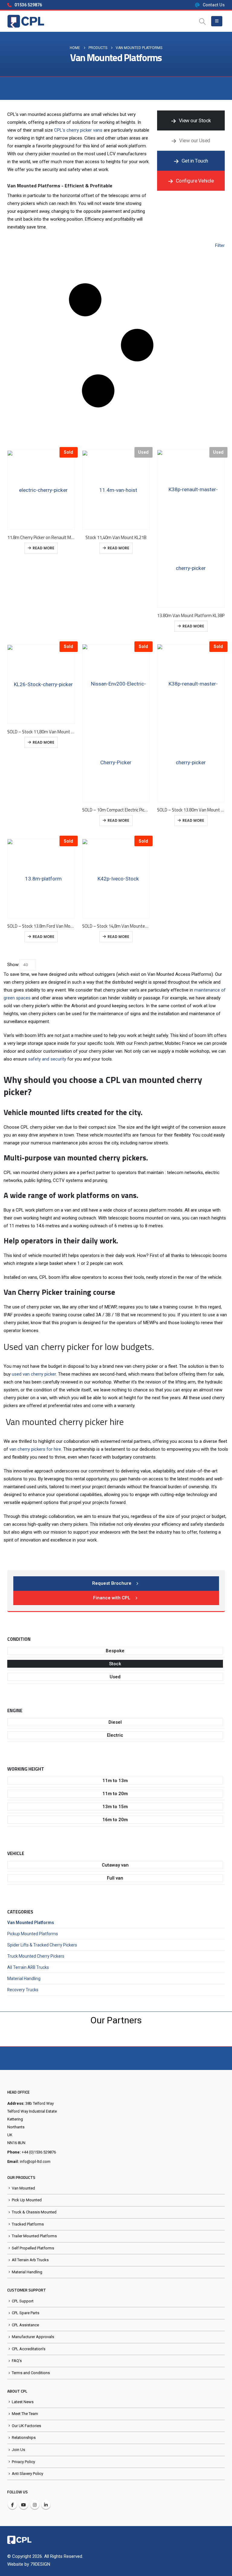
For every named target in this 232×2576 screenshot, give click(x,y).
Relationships (24, 2438)
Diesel (115, 1722)
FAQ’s (17, 2361)
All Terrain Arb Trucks (30, 2260)
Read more (43, 548)
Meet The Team (25, 2414)
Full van (115, 1878)
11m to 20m (115, 1794)
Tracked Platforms (28, 2224)
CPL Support (23, 2301)
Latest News (23, 2402)
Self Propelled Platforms (33, 2248)
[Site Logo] (26, 21)
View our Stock (194, 120)
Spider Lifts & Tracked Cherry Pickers (42, 1945)
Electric (115, 1735)
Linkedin (46, 2505)
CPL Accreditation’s (29, 2349)
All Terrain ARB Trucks (28, 1967)
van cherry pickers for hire (35, 1449)
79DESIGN (40, 2564)
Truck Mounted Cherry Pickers (36, 1956)
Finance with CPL (112, 1598)
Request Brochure (112, 1583)
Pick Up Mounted (27, 2200)
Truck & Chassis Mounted (34, 2212)
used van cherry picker (34, 1374)
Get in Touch (194, 161)
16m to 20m (115, 1820)
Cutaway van (115, 1865)
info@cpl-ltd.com (35, 2161)
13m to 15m (115, 1807)
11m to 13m (115, 1781)
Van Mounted (23, 2188)
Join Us (18, 2450)
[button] (203, 21)
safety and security (47, 1059)
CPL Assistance (25, 2325)
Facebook (12, 2505)
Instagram (35, 2505)
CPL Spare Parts (26, 2313)
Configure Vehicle (194, 181)
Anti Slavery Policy (27, 2474)
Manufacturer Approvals (33, 2337)
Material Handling (24, 1979)
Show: (13, 965)
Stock (115, 1664)
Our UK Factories (26, 2426)
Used (115, 1677)
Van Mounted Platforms (31, 1923)
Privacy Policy (23, 2462)
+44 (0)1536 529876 (39, 2152)
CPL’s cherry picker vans (78, 130)
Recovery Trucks (23, 1990)
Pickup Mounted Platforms (33, 1934)
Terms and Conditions (31, 2373)
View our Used (194, 140)
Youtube (24, 2505)
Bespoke (115, 1651)
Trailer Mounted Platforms (34, 2236)
